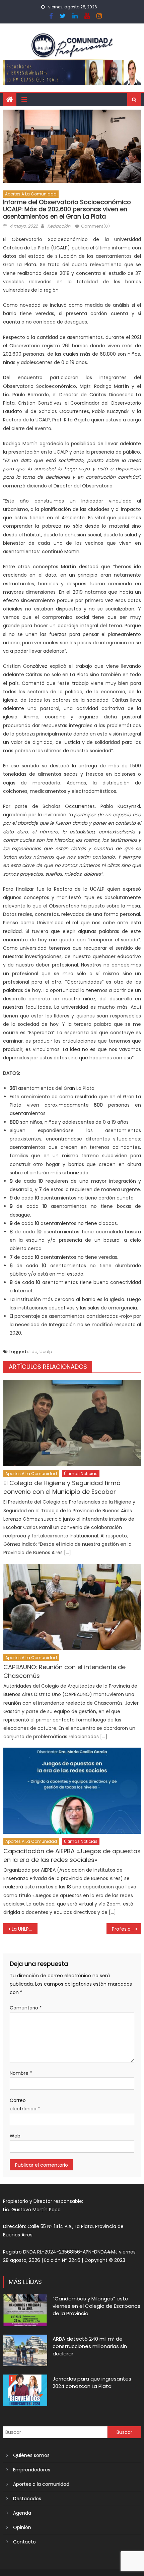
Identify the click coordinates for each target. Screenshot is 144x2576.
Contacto (24, 2542)
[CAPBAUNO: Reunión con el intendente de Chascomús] (72, 1607)
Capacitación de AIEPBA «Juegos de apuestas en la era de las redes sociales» (72, 1855)
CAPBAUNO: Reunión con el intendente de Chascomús (64, 1671)
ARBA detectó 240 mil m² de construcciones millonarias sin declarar (90, 2346)
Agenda (22, 2513)
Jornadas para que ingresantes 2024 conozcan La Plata (92, 2382)
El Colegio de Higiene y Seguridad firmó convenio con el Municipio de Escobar (62, 1487)
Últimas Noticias (81, 1474)
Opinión (22, 2527)
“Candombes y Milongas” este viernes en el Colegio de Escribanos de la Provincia (96, 2306)
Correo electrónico (25, 2104)
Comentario (26, 2008)
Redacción (59, 226)
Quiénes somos (31, 2455)
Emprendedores (32, 2470)
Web (15, 2136)
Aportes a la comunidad (31, 194)
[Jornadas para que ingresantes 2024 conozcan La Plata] (25, 2390)
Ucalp (46, 1352)
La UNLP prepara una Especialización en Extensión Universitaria (25, 1929)
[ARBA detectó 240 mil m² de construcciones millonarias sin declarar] (25, 2350)
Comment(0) (95, 226)
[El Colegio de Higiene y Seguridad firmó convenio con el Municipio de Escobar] (72, 1423)
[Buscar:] (55, 2432)
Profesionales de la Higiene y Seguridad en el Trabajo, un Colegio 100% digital (126, 1929)
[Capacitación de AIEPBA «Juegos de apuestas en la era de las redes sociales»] (72, 1791)
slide (32, 1352)
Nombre (21, 2073)
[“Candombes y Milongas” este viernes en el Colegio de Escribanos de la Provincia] (25, 2310)
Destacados (27, 2499)
